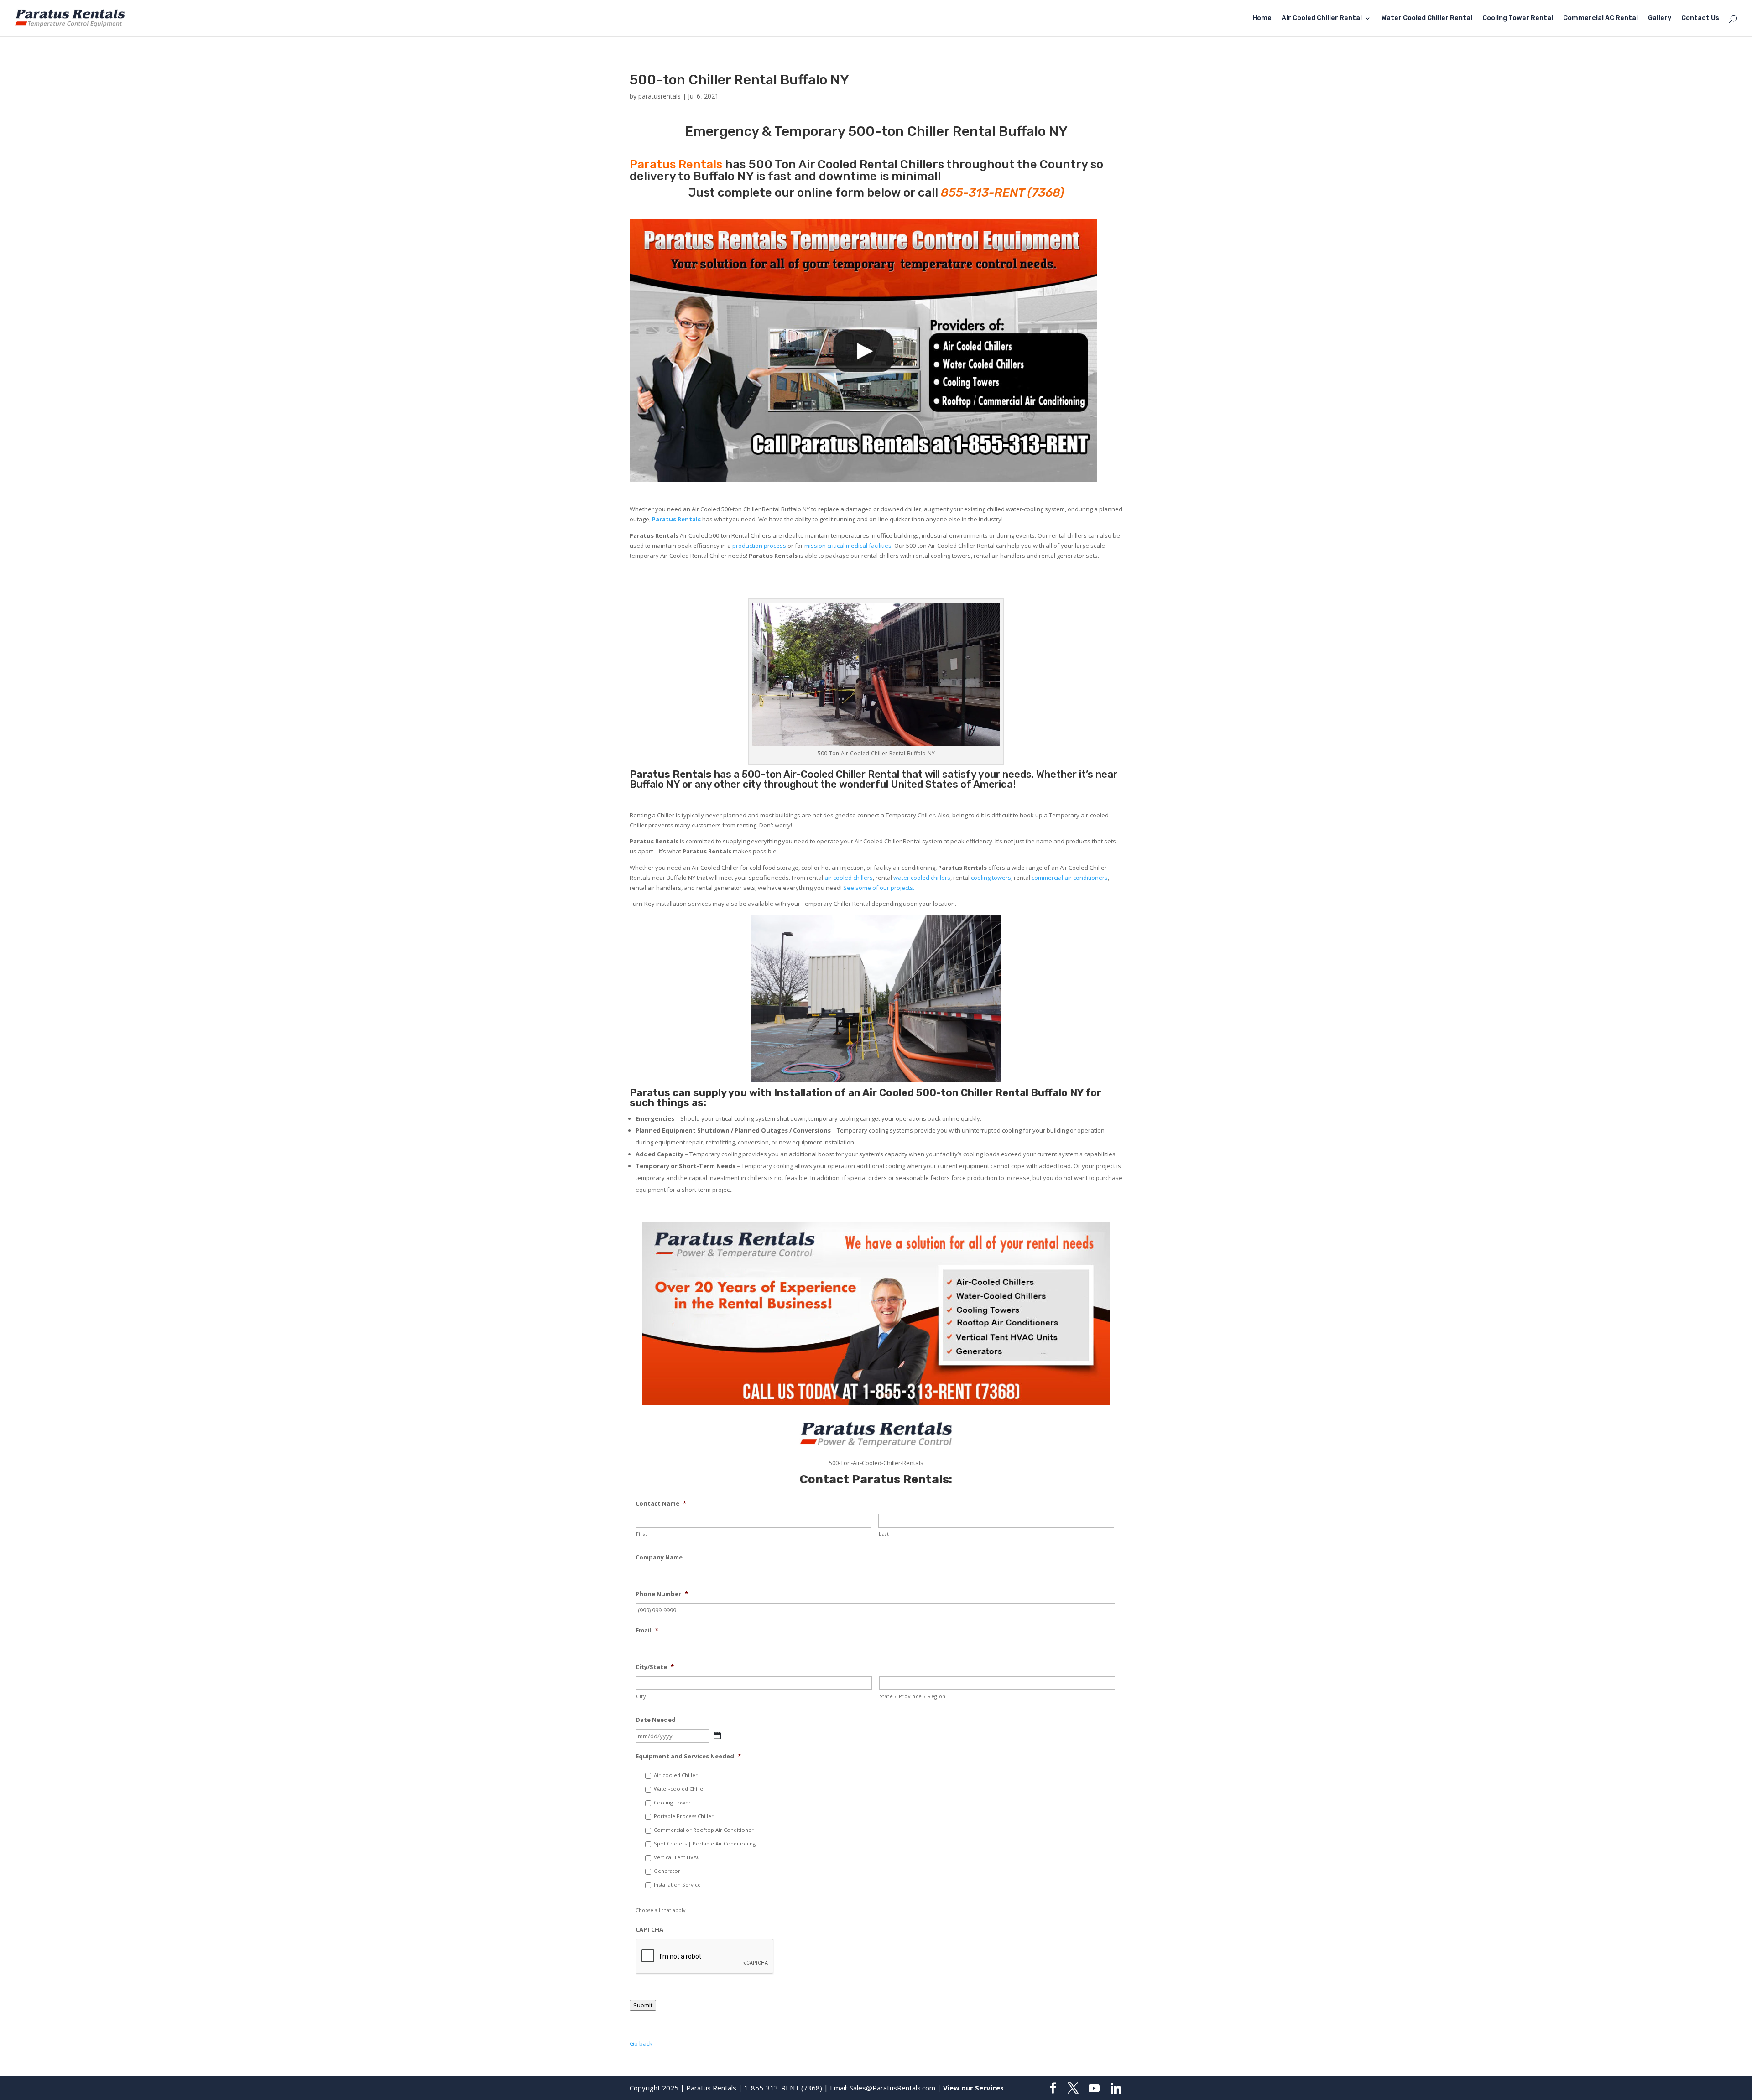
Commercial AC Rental (1601, 18)
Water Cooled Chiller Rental (1427, 18)
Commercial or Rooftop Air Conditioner (704, 1830)
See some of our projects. (879, 888)
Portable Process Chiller (684, 1816)
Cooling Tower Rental (1518, 18)
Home (1262, 18)
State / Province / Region (913, 1696)
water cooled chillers (922, 878)
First (641, 1534)
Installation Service (677, 1884)
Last (884, 1534)
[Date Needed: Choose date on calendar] (717, 1736)
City (641, 1696)
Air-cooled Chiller (676, 1775)
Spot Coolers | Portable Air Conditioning (705, 1843)
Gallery (1660, 18)
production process (759, 546)
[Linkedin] (1116, 2089)
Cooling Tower (672, 1802)
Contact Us (1700, 18)
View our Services (973, 2088)
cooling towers (991, 878)
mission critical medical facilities (848, 546)
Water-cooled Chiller (680, 1789)
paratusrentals (660, 96)
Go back (641, 2043)
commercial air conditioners (1070, 878)
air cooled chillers (849, 878)
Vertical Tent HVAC (677, 1857)
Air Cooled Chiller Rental (1322, 18)
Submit (643, 2005)
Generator (667, 1871)
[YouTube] (1094, 2089)
